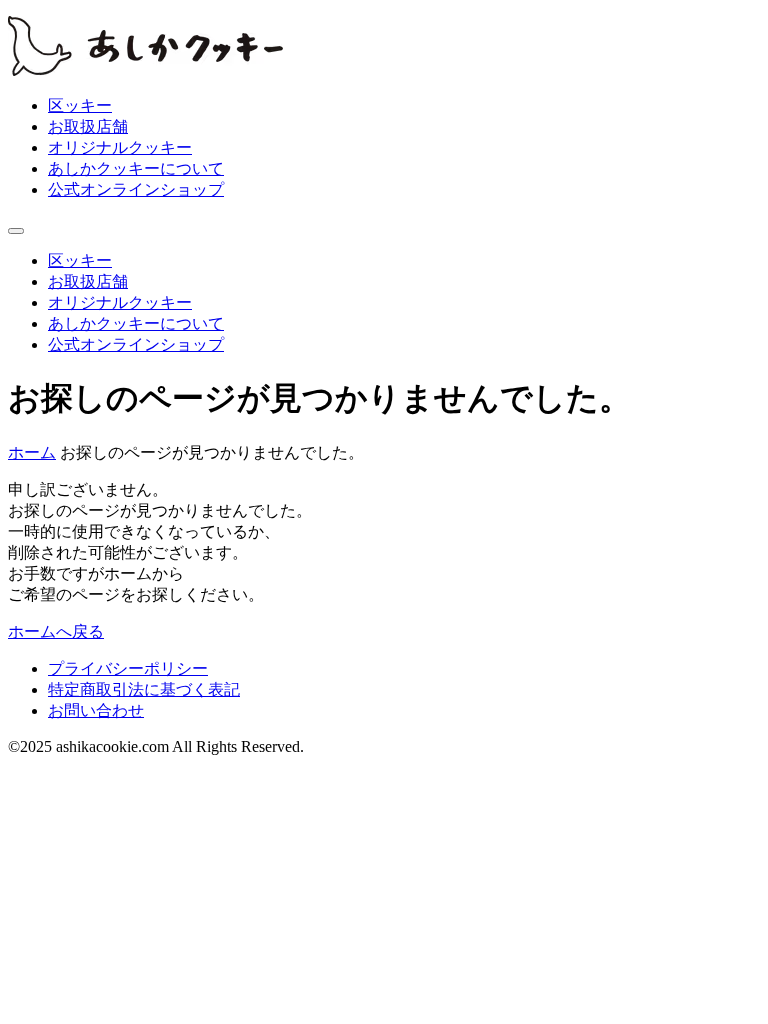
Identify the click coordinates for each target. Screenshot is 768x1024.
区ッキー (80, 105)
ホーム (32, 452)
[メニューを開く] (16, 231)
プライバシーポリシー (128, 668)
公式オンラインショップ (136, 189)
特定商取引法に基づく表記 (144, 689)
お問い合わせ (96, 710)
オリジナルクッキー (120, 147)
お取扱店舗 (88, 126)
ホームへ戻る (56, 631)
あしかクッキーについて (136, 168)
